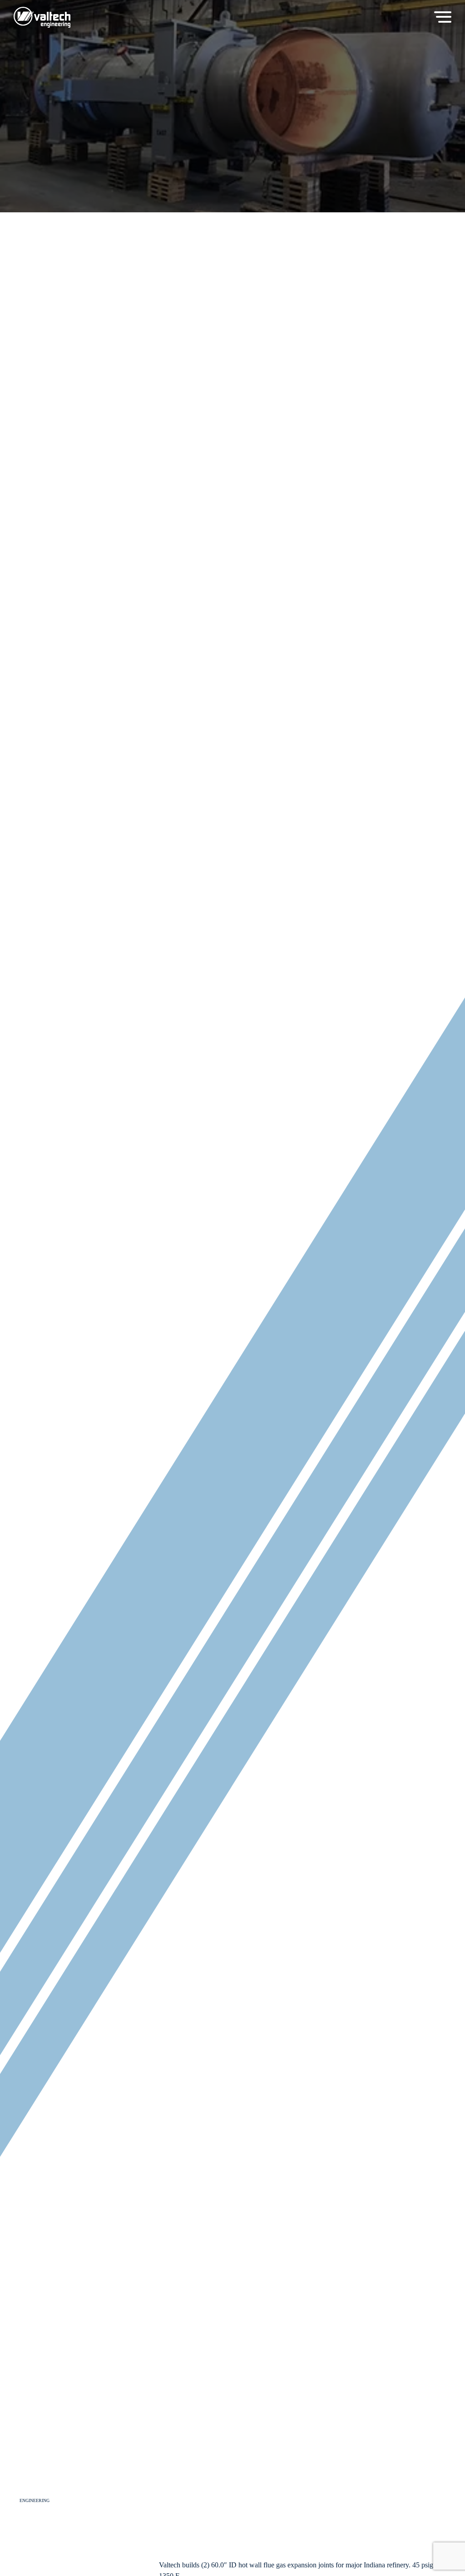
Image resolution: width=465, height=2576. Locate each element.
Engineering (35, 2500)
